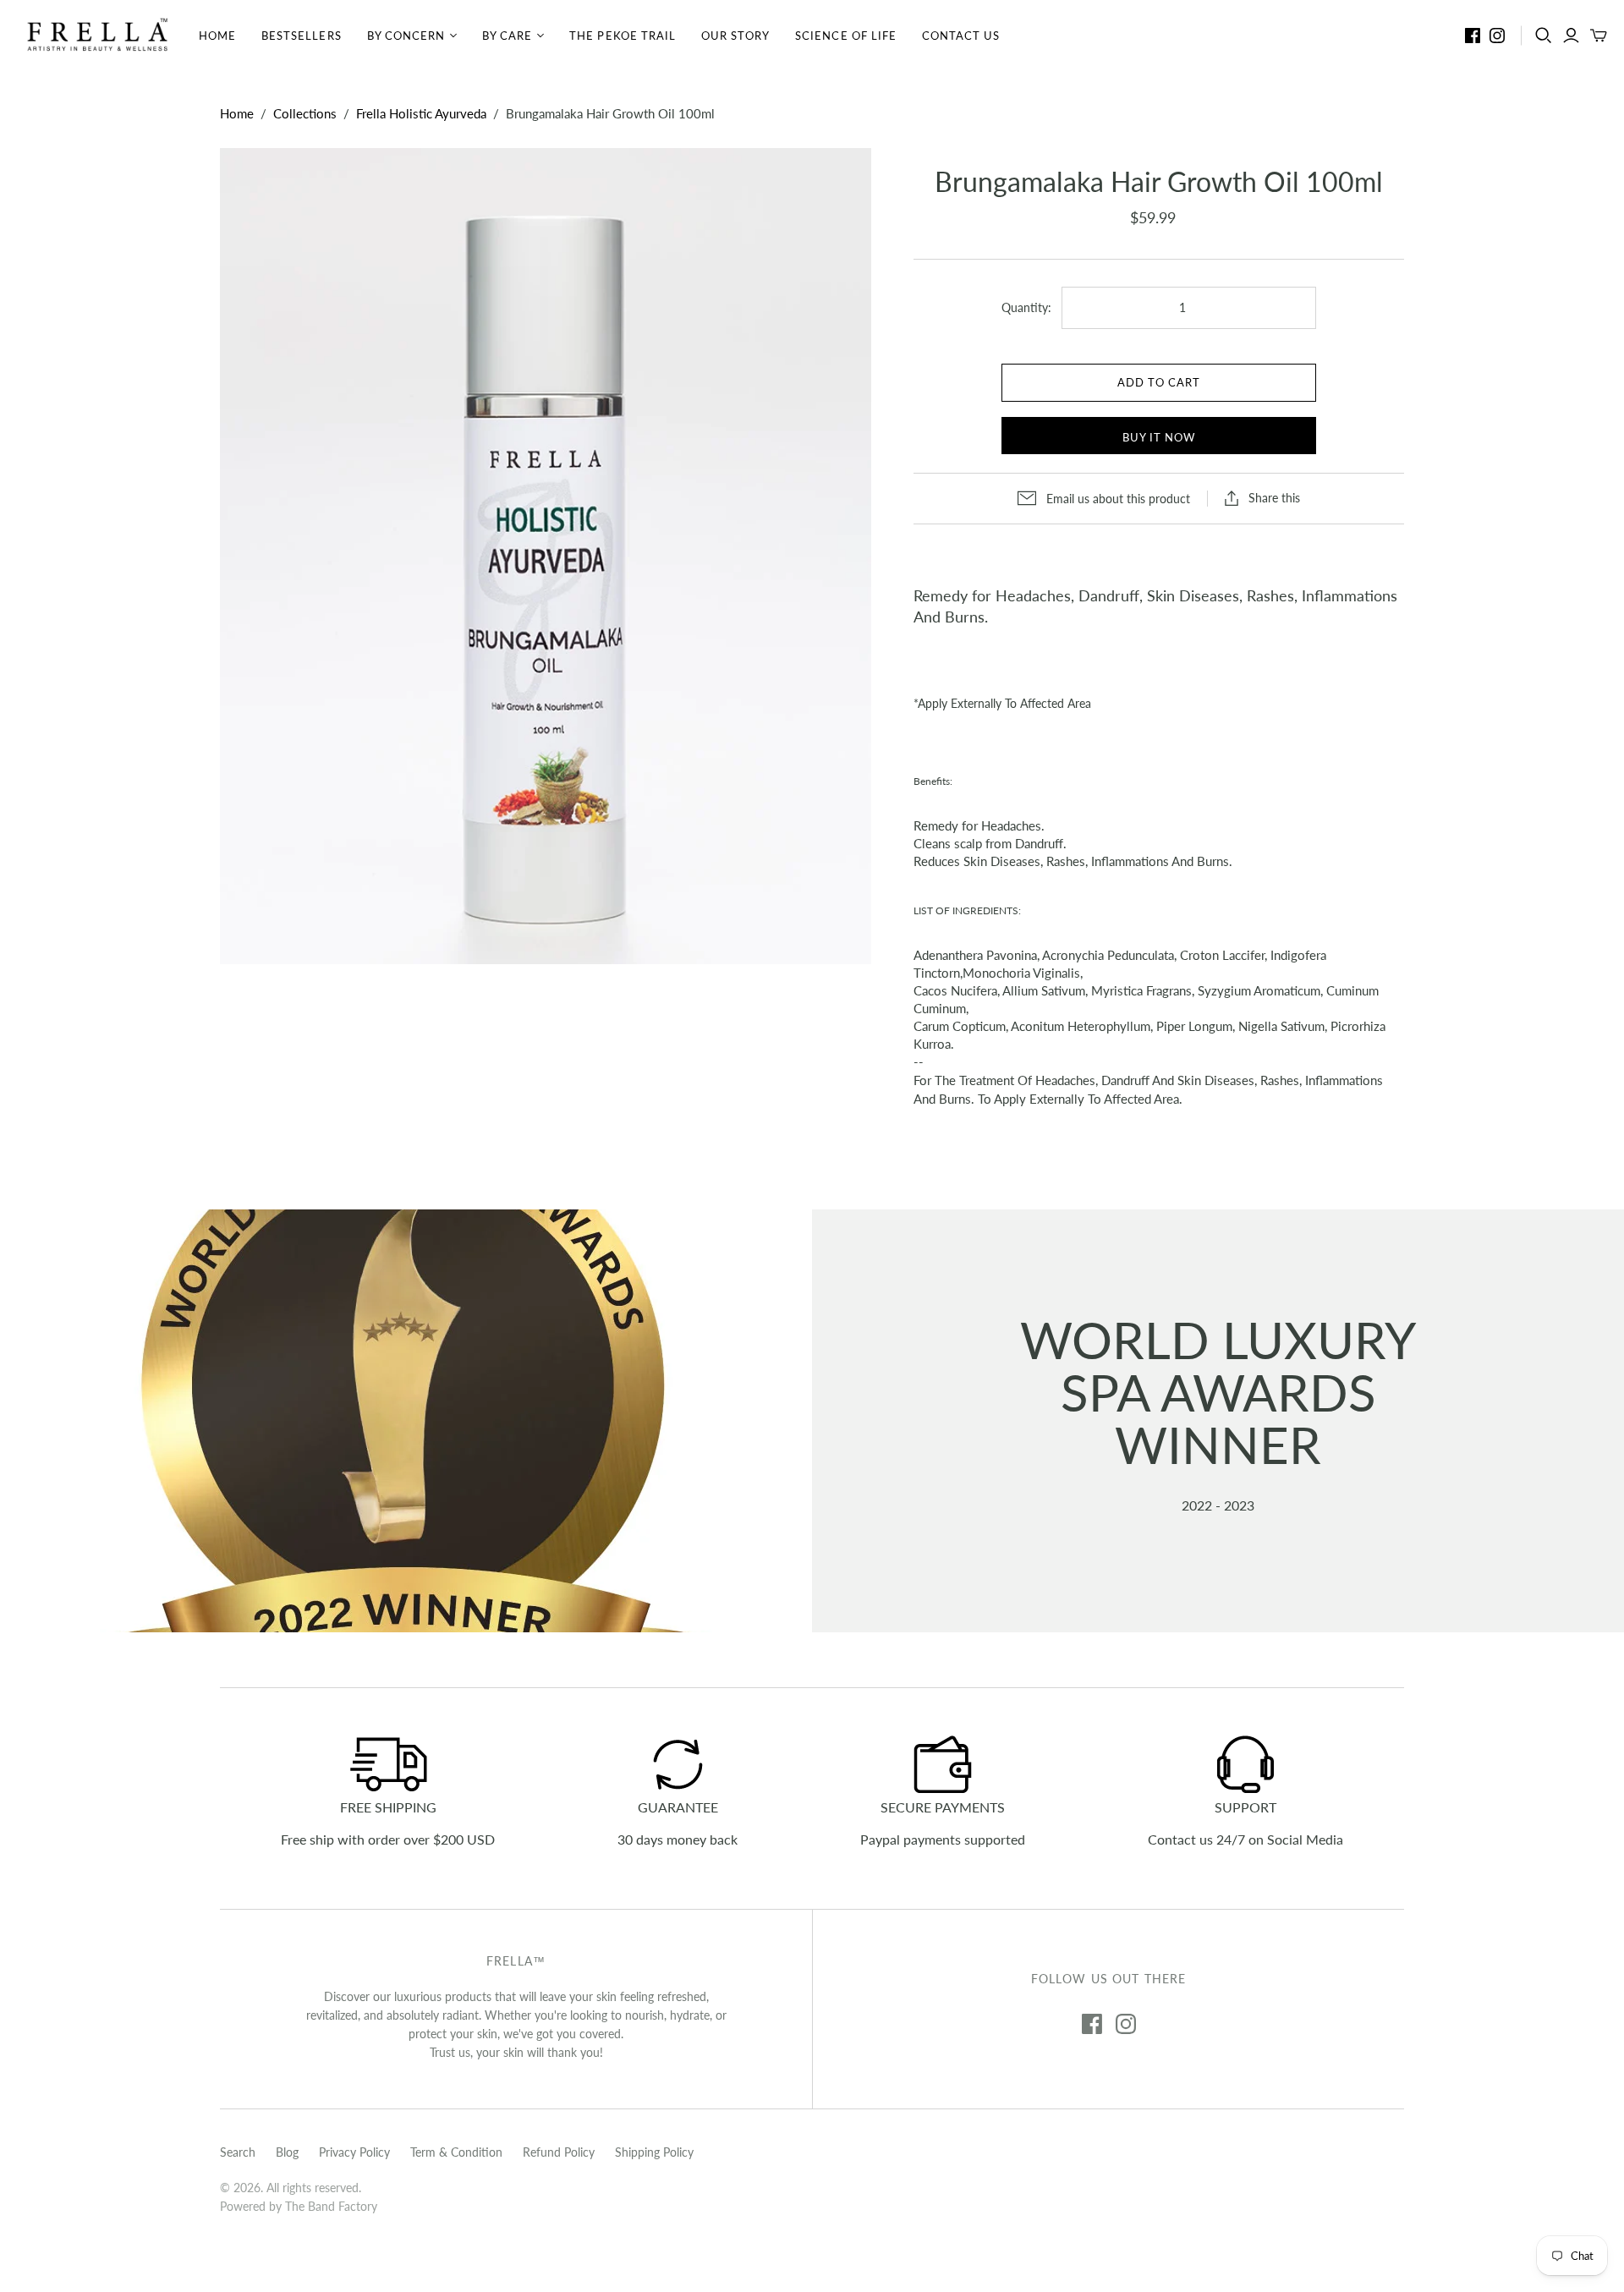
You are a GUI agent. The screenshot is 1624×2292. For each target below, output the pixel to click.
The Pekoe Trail (623, 36)
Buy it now (1159, 437)
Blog (287, 2152)
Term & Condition (456, 2152)
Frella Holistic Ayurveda (421, 113)
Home (217, 36)
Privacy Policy (354, 2152)
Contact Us (961, 36)
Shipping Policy (654, 2152)
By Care (507, 36)
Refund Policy (559, 2152)
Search (238, 2152)
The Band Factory (331, 2206)
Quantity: (1026, 307)
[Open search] (1544, 36)
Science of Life (846, 36)
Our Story (735, 36)
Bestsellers (301, 36)
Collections (305, 113)
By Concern (406, 36)
